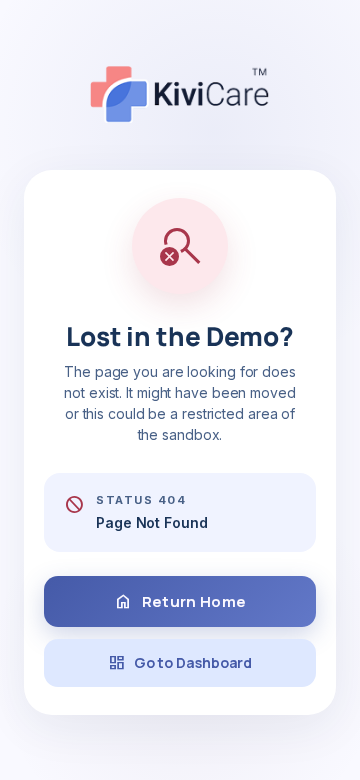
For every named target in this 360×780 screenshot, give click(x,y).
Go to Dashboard (180, 663)
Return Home (180, 602)
